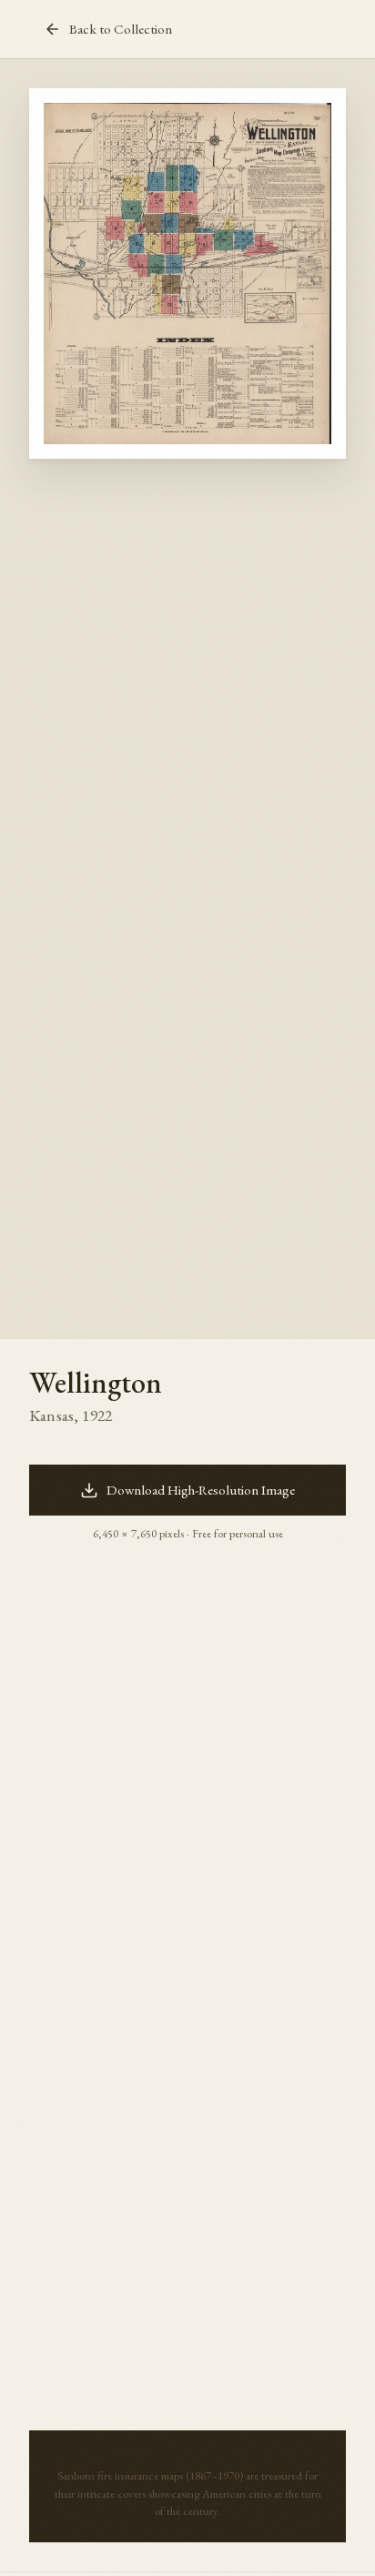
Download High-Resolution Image (201, 1490)
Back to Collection (121, 29)
